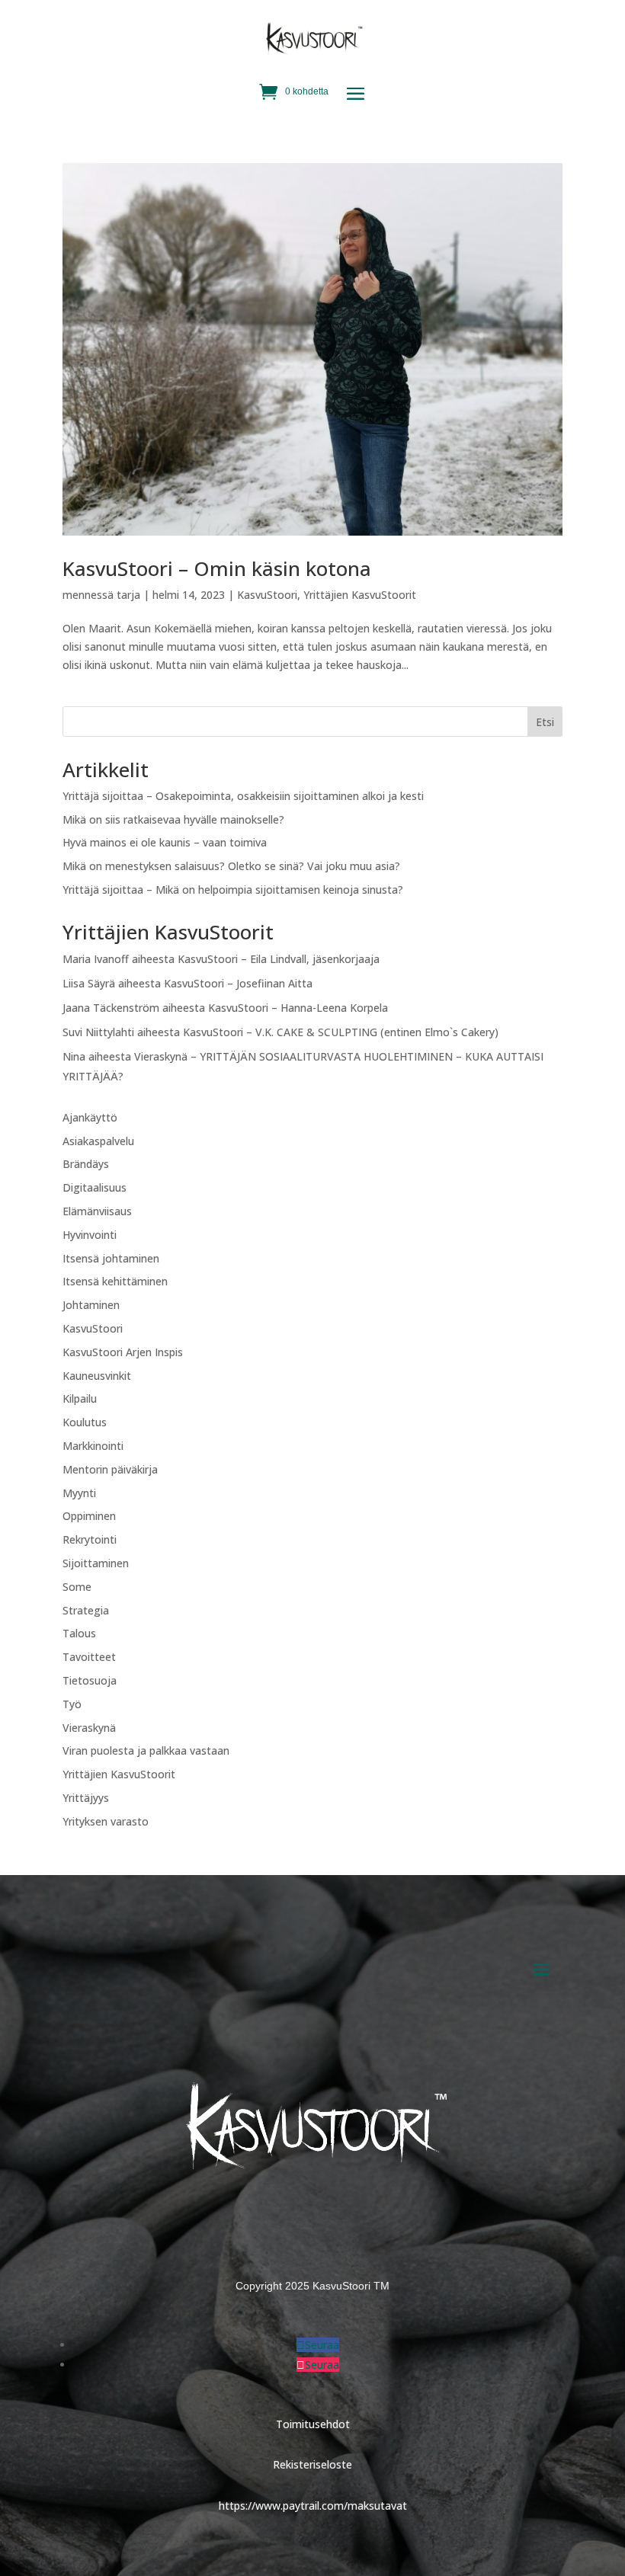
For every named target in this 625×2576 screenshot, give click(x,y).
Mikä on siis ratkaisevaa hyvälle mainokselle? (173, 819)
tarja (128, 595)
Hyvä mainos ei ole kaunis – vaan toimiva (165, 842)
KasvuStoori (267, 595)
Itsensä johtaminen (111, 1258)
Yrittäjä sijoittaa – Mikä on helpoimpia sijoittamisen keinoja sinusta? (233, 890)
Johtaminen (91, 1305)
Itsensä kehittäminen (115, 1281)
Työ (72, 1704)
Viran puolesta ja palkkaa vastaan (146, 1750)
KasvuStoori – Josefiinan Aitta (238, 983)
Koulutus (85, 1422)
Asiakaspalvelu (98, 1141)
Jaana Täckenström (111, 1008)
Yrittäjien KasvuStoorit (360, 595)
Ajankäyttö (90, 1117)
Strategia (86, 1610)
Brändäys (86, 1164)
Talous (79, 1633)
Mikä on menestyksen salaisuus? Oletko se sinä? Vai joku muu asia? (231, 866)
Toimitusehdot (313, 2424)
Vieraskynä (89, 1728)
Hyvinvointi (90, 1235)
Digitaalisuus (95, 1187)
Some (77, 1587)
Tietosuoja (90, 1680)
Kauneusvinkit (97, 1376)
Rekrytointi (90, 1539)
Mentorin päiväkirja (110, 1469)
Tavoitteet (89, 1657)
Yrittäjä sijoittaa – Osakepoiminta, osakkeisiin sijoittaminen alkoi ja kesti (243, 796)
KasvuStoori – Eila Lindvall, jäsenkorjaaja (279, 959)
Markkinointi (93, 1446)
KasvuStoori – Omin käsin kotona (217, 568)
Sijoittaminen (96, 1563)
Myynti (79, 1493)
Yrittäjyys (86, 1798)
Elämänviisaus (97, 1211)
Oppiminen (89, 1516)
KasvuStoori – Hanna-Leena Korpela (298, 1008)
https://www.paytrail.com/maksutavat (313, 2506)
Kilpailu (80, 1398)
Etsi (545, 722)
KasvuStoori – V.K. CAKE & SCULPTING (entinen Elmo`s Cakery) (341, 1032)
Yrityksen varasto (106, 1821)
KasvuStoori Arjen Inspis (123, 1352)
